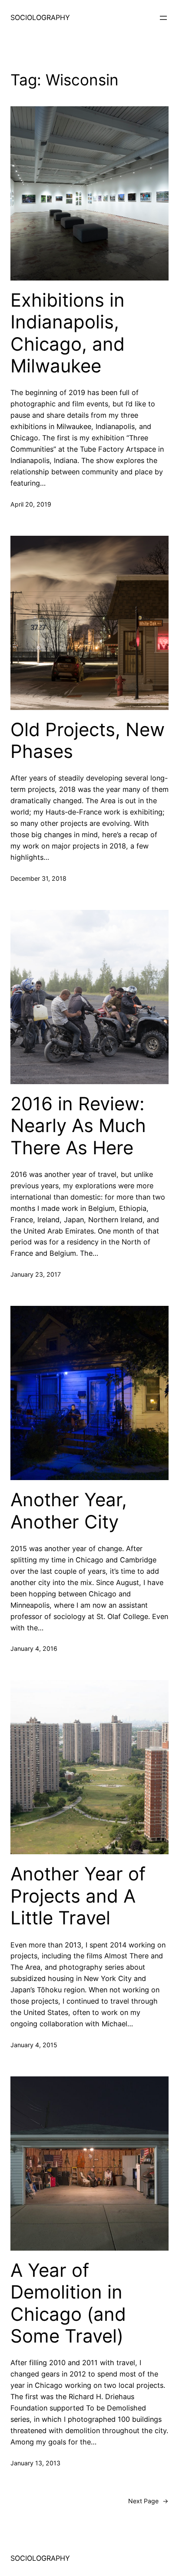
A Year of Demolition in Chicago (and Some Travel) (68, 2303)
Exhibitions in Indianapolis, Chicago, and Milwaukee (68, 333)
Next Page (148, 2501)
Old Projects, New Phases (88, 740)
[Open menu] (163, 18)
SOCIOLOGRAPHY (40, 17)
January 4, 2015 (34, 2045)
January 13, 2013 (35, 2463)
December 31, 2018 (38, 878)
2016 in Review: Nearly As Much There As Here (78, 1126)
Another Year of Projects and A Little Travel (78, 1896)
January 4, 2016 (34, 1648)
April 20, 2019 (31, 504)
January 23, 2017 (36, 1274)
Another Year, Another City (69, 1511)
